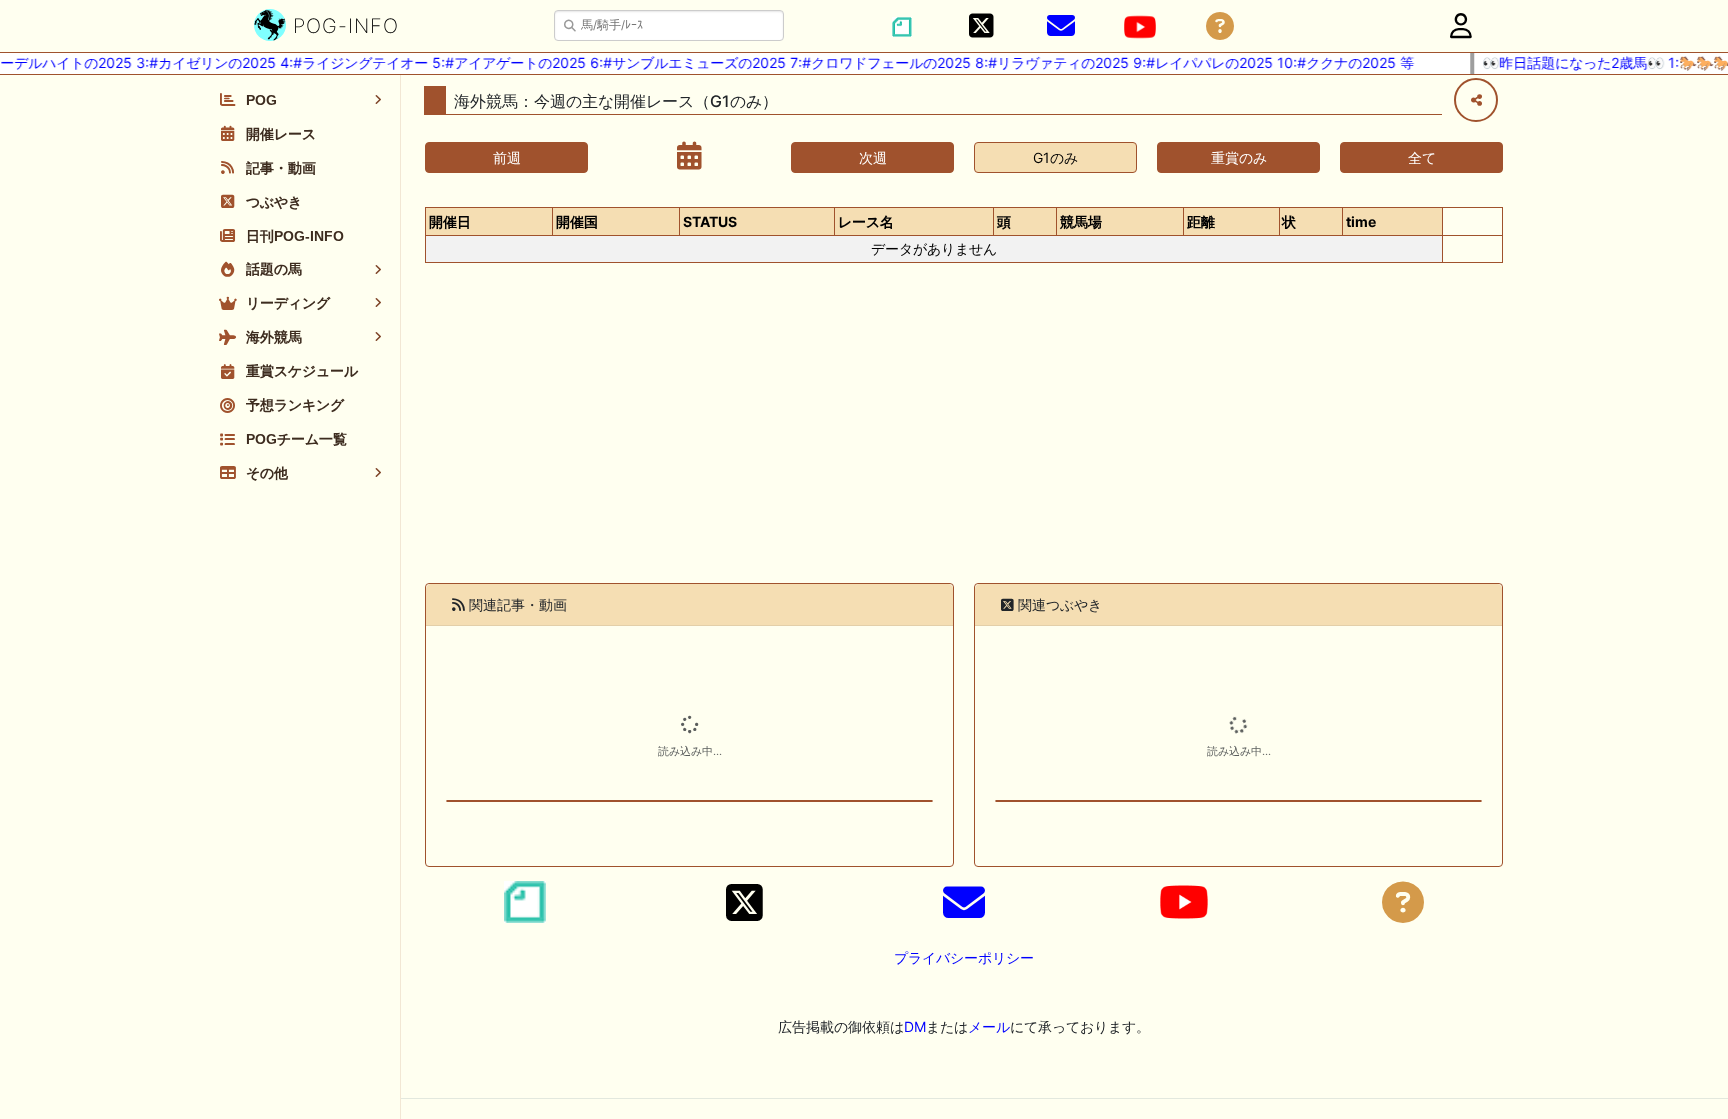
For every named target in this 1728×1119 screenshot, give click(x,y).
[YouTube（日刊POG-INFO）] (1140, 27)
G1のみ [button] (1055, 157)
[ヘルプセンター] (1220, 26)
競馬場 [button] (1081, 221)
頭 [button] (1004, 221)
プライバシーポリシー (964, 957)
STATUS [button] (710, 221)
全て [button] (1422, 157)
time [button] (1361, 221)
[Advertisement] (964, 435)
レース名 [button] (866, 221)
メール (989, 1026)
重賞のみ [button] (1239, 157)
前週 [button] (507, 157)
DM (915, 1026)
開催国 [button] (577, 221)
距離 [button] (1201, 221)
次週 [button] (873, 157)
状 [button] (1289, 221)
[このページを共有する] (1476, 100)
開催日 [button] (450, 221)
